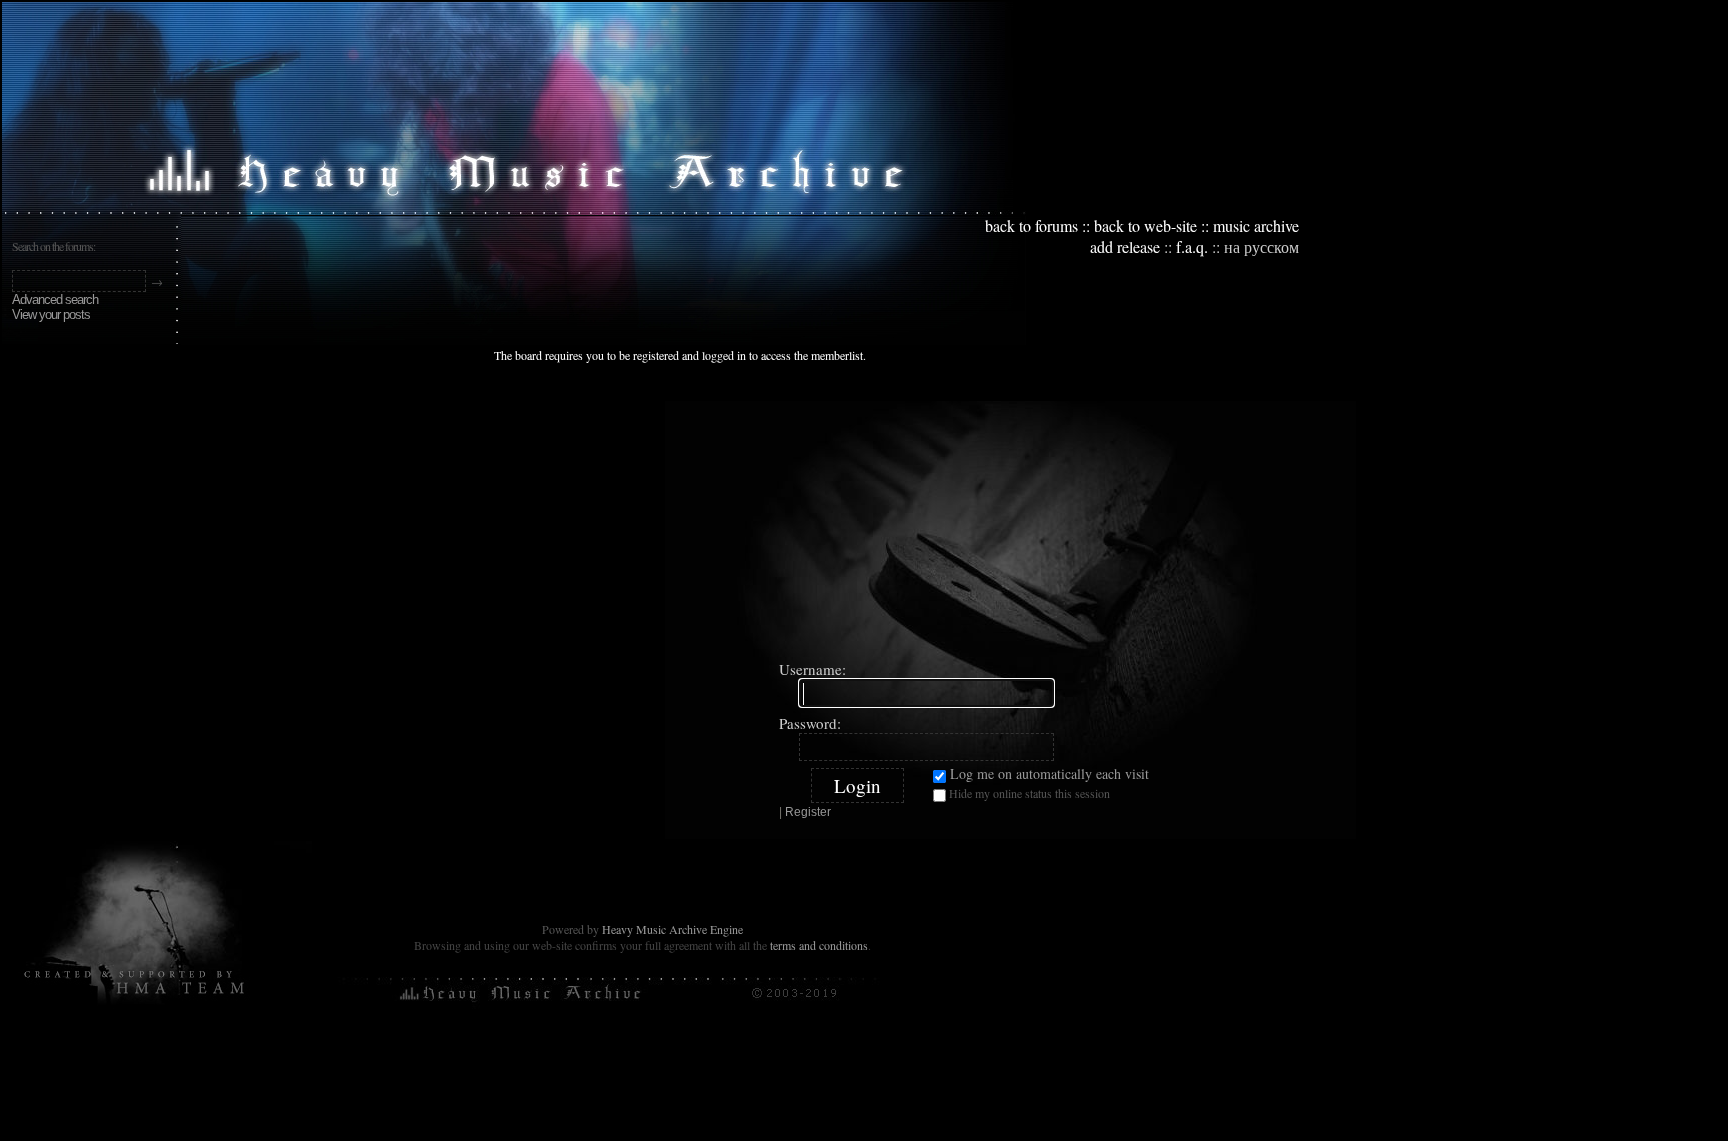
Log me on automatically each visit (1047, 773)
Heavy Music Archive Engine (672, 929)
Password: (810, 723)
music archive (1256, 225)
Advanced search (55, 299)
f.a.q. (1192, 246)
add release (1125, 246)
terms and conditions (819, 945)
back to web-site (1145, 225)
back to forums (1031, 225)
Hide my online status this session (1028, 793)
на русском (1261, 246)
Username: (812, 669)
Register (808, 812)
